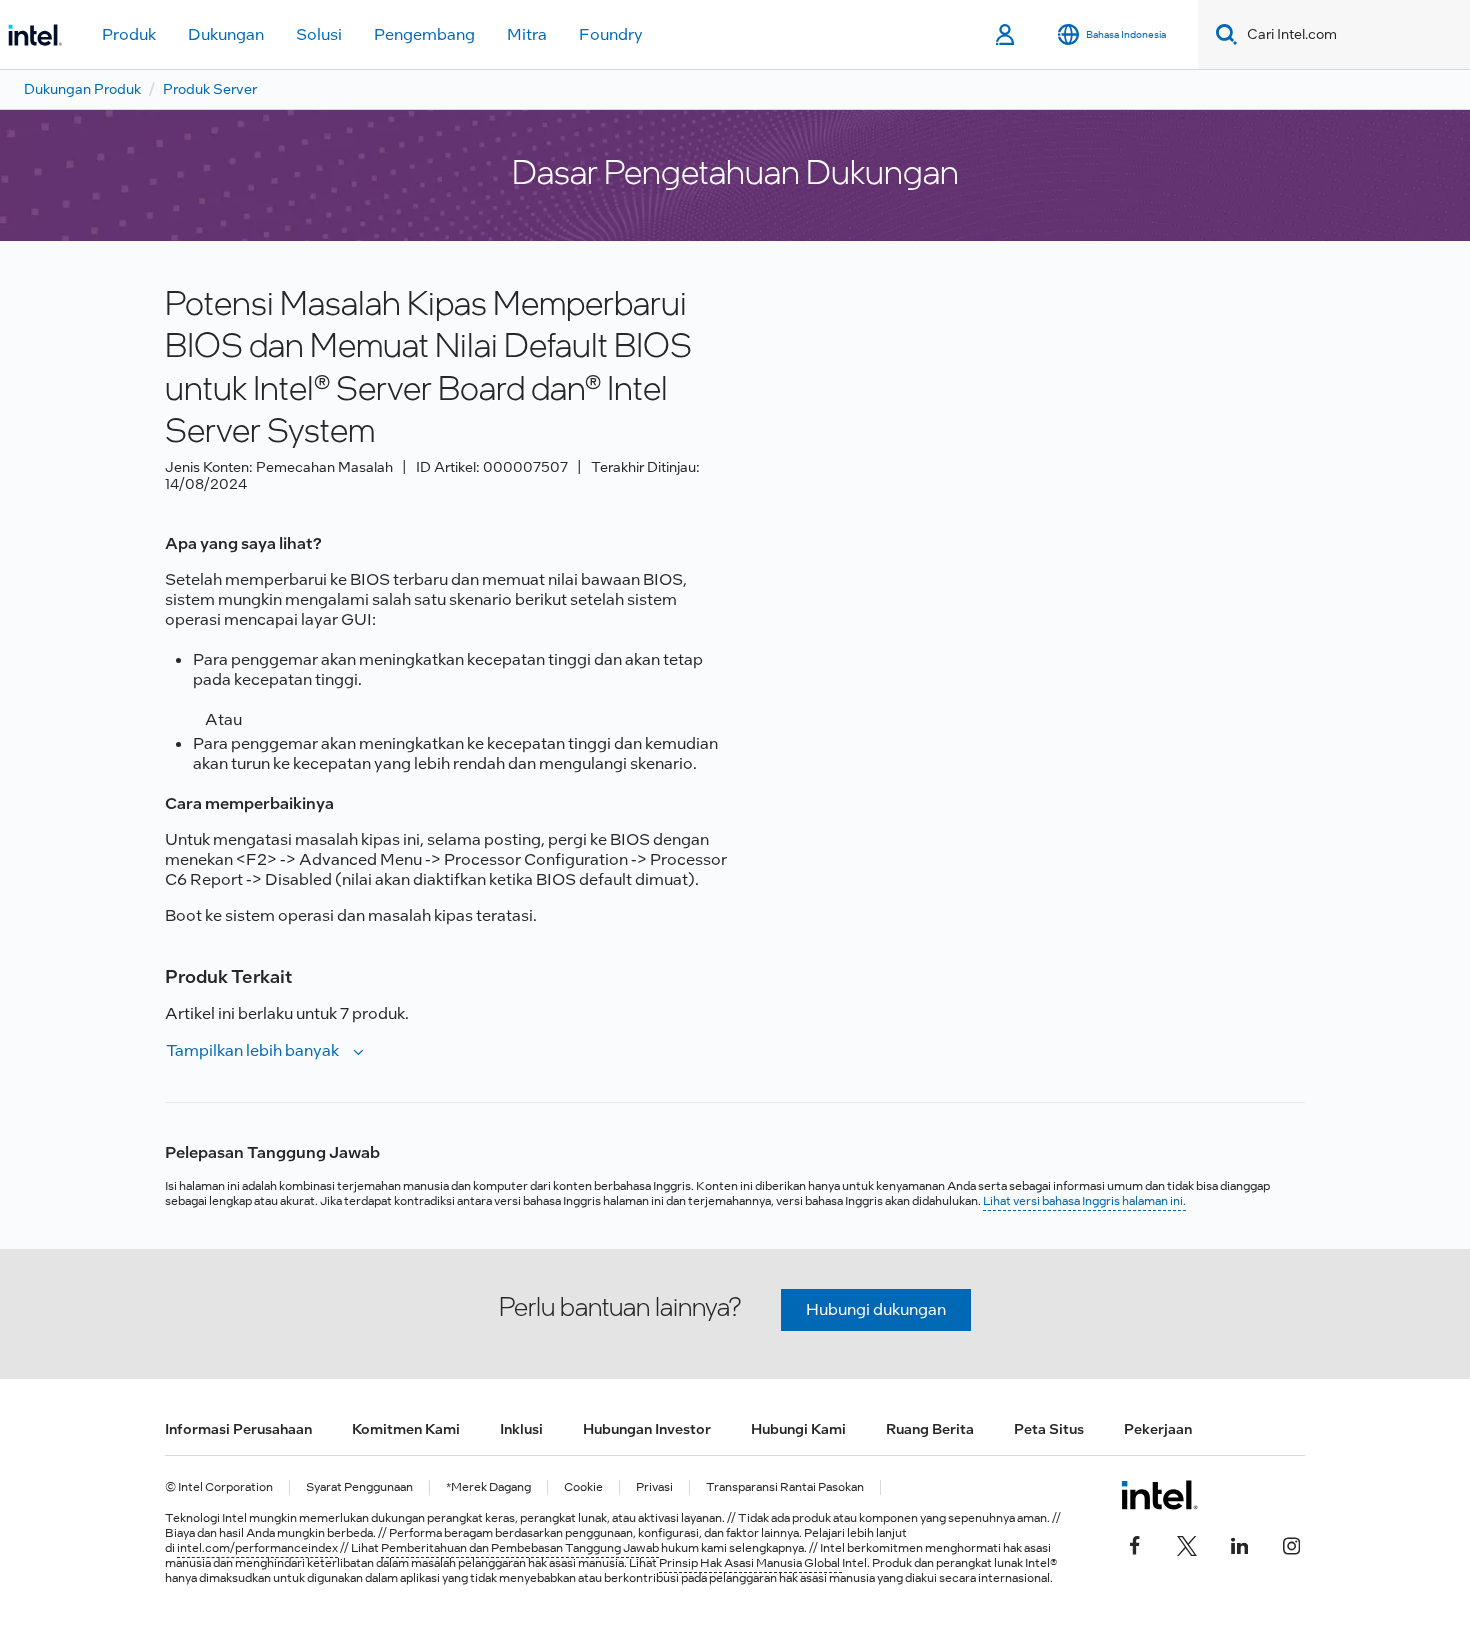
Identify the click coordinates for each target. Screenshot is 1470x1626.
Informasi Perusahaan (238, 1429)
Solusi (319, 34)
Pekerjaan (1158, 1429)
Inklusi (521, 1429)
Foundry (611, 34)
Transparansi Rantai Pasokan (785, 1487)
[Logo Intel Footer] (1159, 1495)
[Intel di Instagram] (1291, 1543)
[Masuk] (1006, 35)
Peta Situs (1049, 1429)
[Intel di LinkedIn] (1239, 1543)
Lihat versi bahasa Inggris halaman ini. (1084, 1201)
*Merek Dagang (488, 1487)
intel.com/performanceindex (257, 1548)
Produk (129, 34)
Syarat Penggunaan (359, 1487)
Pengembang (424, 34)
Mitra (527, 34)
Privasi (654, 1487)
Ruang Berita (930, 1429)
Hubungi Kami (798, 1429)
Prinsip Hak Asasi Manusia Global (750, 1563)
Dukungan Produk (82, 89)
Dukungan (226, 34)
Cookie (583, 1487)
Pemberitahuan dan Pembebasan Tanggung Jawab (520, 1548)
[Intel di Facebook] (1135, 1543)
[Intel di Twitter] (1187, 1543)
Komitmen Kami (406, 1429)
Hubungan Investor (647, 1429)
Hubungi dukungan (876, 1309)
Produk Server (210, 89)
